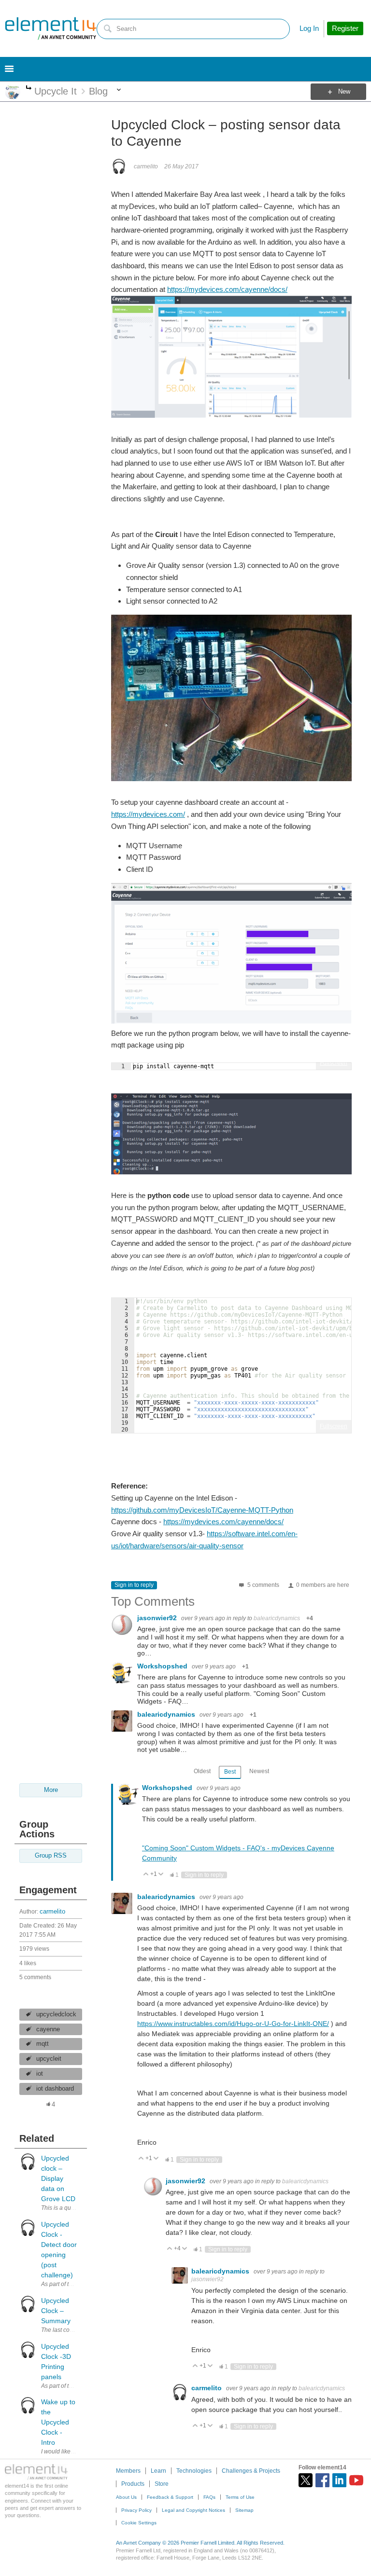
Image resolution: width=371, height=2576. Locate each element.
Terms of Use (240, 2497)
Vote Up (146, 1875)
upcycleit (49, 2059)
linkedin (339, 2480)
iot (40, 2074)
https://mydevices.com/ (148, 814)
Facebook (322, 2480)
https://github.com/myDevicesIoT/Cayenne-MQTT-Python (202, 1510)
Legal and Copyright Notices (193, 2510)
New (344, 92)
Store (162, 2484)
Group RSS (51, 1856)
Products (133, 2484)
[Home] (51, 28)
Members (128, 2471)
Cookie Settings (139, 2523)
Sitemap (244, 2510)
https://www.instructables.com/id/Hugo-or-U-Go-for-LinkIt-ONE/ (233, 2024)
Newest (259, 1771)
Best (230, 1772)
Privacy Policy (136, 2510)
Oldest (202, 1771)
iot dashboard (55, 2089)
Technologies (194, 2471)
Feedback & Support (170, 2497)
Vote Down (161, 1875)
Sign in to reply (134, 1585)
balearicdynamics (277, 1618)
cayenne (48, 2029)
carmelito (52, 1912)
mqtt (43, 2044)
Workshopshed (163, 1666)
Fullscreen (334, 1063)
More (29, 89)
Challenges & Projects (251, 2471)
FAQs (209, 2497)
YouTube (356, 2480)
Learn (158, 2471)
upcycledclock (56, 2014)
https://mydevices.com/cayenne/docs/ (227, 289)
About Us (126, 2497)
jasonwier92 (158, 1618)
